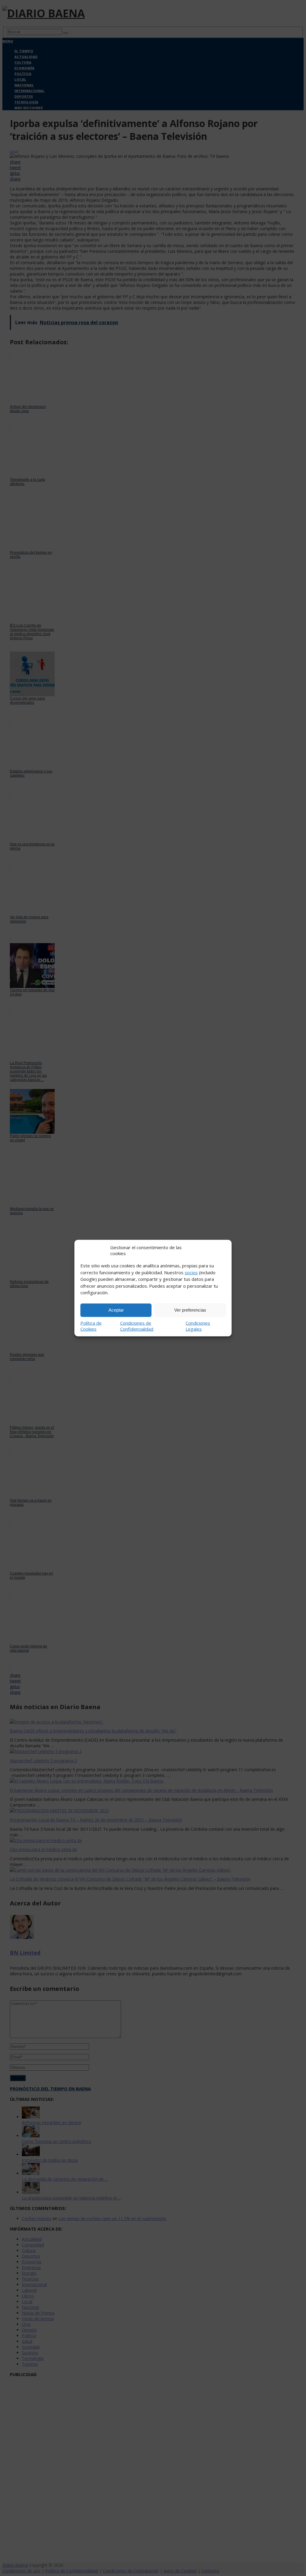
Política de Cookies (91, 1326)
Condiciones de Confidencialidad (137, 1326)
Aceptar (116, 1310)
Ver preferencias (190, 1310)
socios (191, 1272)
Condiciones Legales (198, 1326)
